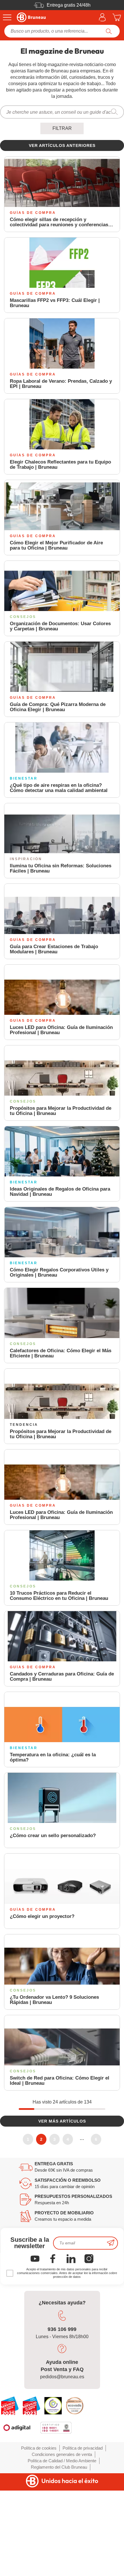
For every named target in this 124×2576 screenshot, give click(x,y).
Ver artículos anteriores (62, 145)
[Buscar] (109, 31)
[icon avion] (111, 2243)
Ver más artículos (62, 2121)
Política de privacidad (83, 2448)
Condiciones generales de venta (62, 2454)
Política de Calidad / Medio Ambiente (62, 2461)
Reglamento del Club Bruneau (59, 2467)
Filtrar (62, 128)
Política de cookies (39, 2448)
